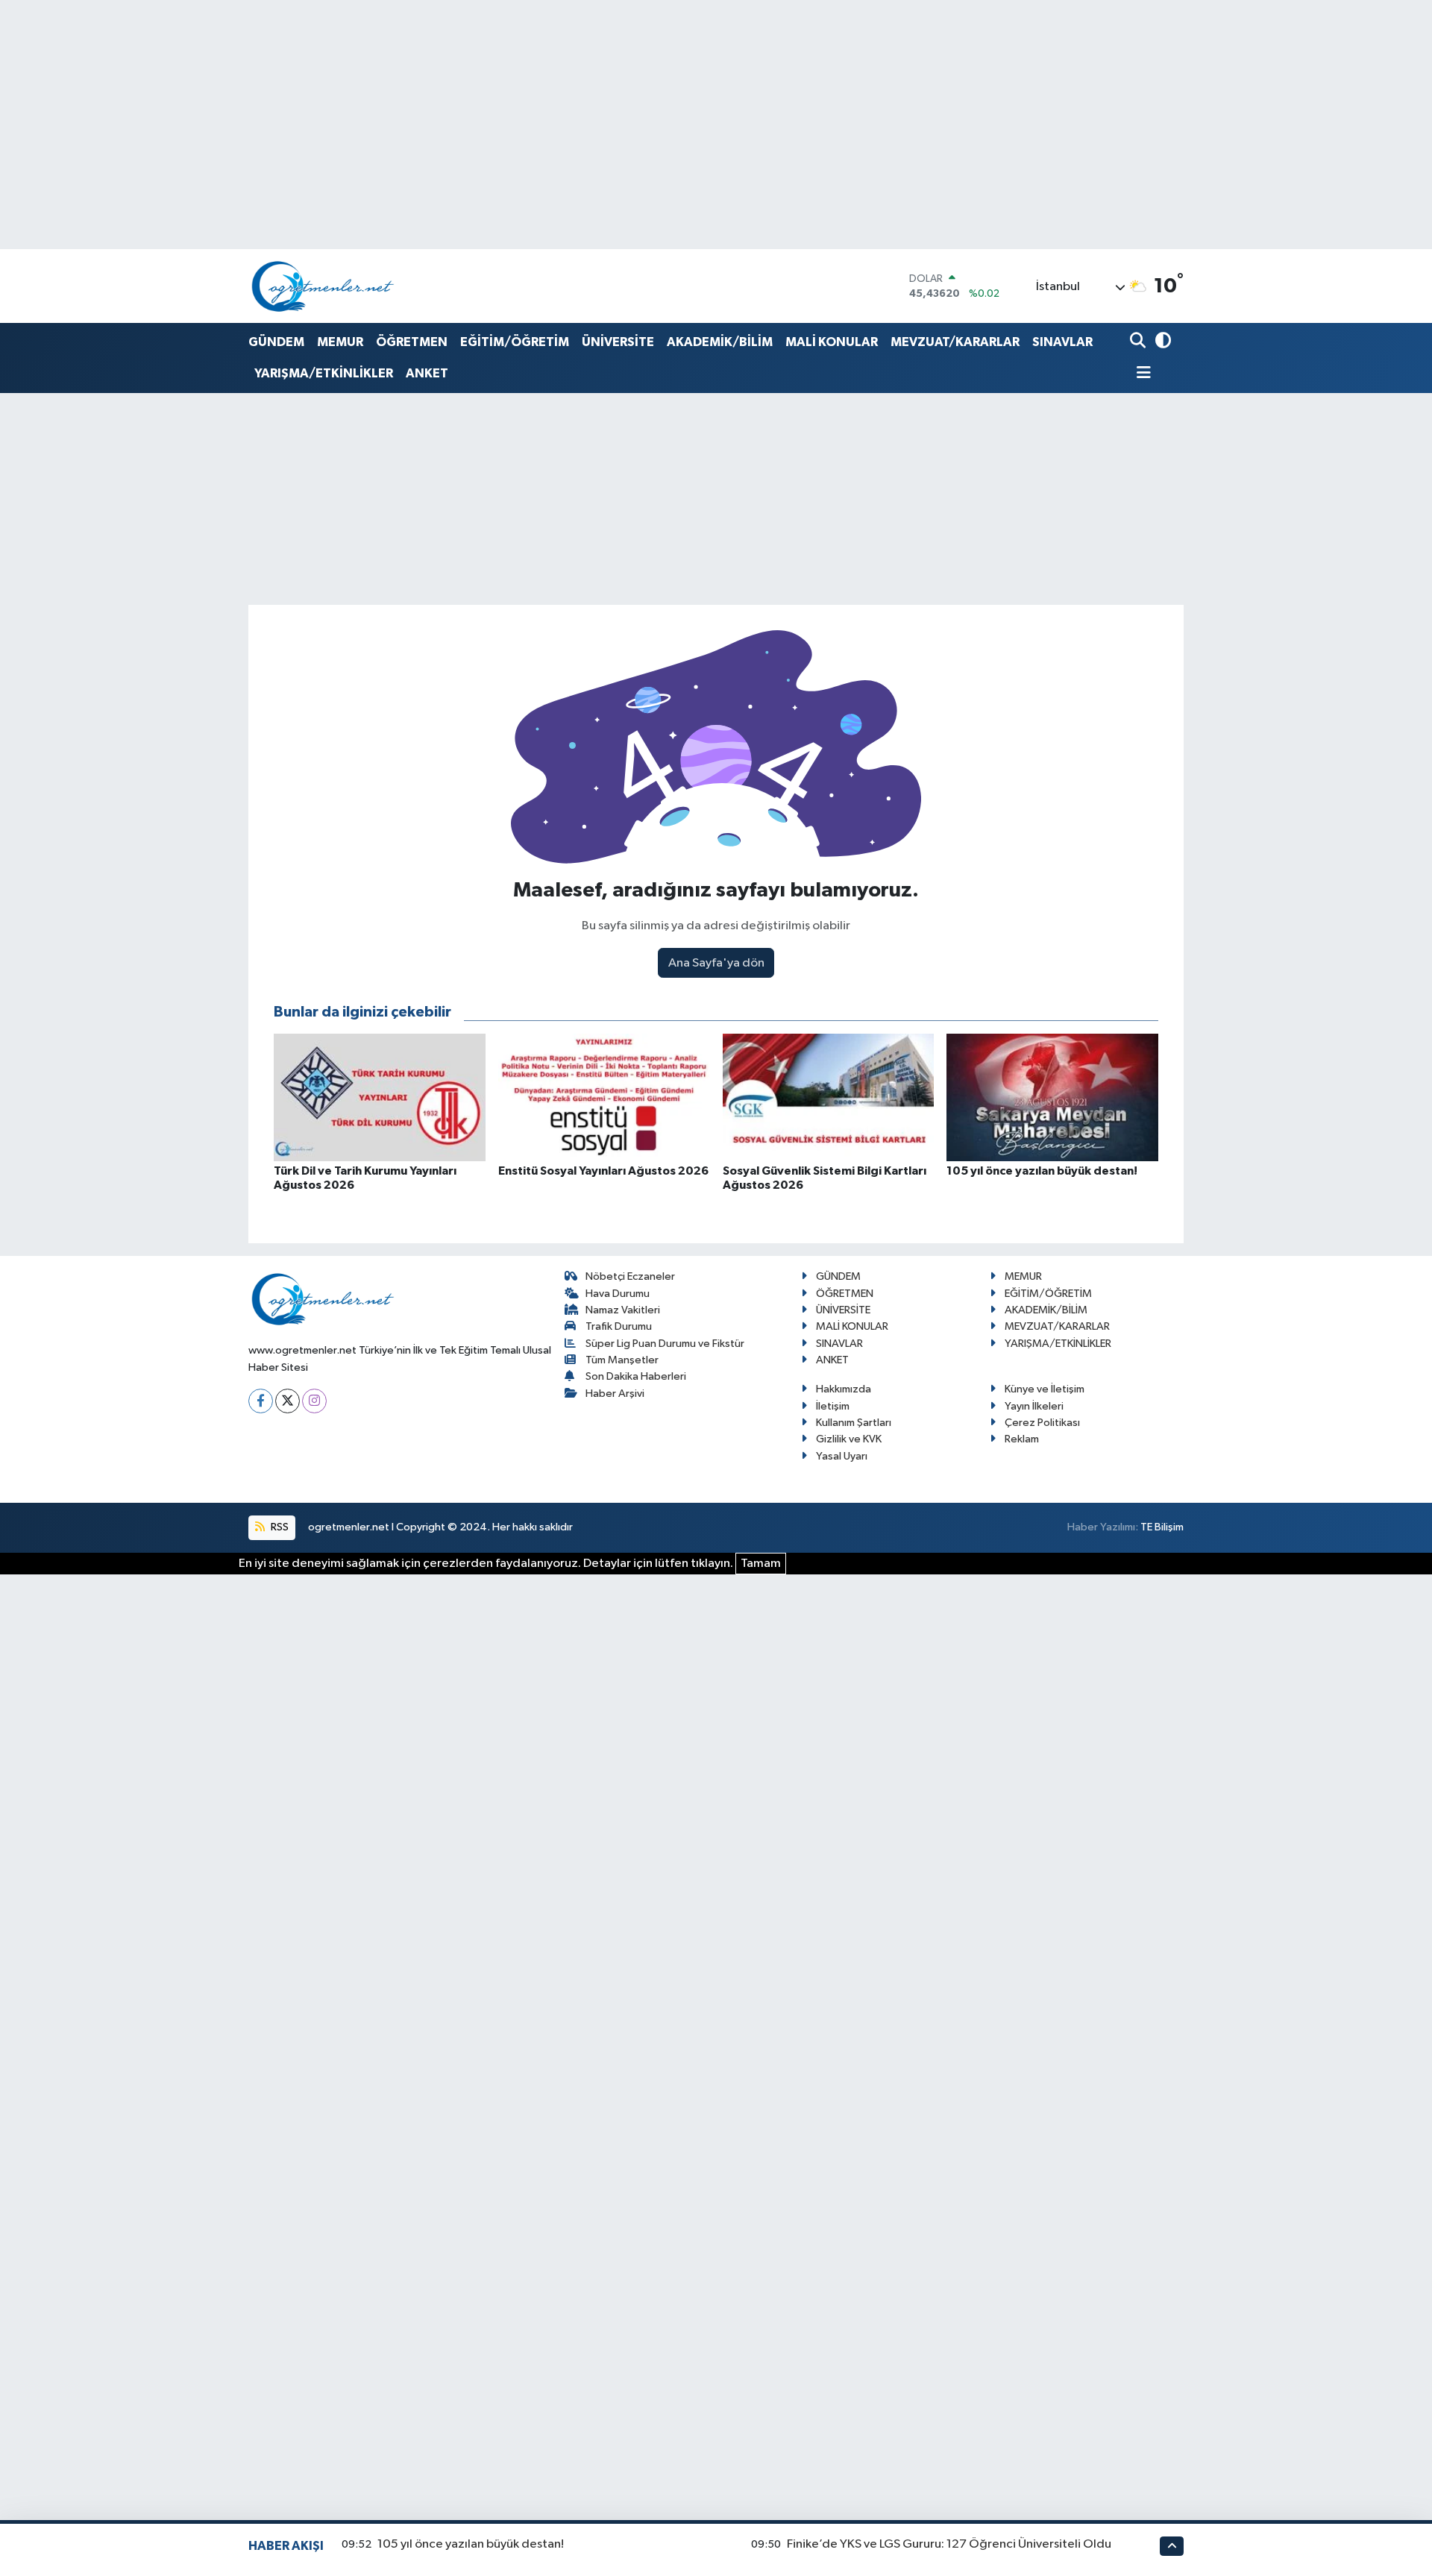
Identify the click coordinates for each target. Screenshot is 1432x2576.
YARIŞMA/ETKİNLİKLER (324, 373)
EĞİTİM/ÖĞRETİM (515, 342)
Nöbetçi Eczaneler (630, 1276)
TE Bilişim (1162, 1527)
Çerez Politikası (1042, 1423)
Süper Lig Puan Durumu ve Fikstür (665, 1344)
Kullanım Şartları (854, 1423)
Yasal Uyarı (842, 1456)
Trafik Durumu (619, 1326)
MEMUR (340, 342)
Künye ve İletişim (1045, 1389)
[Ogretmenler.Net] (323, 286)
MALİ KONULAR (832, 342)
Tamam (761, 1564)
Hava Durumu (618, 1294)
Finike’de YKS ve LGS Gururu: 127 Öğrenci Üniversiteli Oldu (949, 2544)
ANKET (427, 373)
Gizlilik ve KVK (849, 1439)
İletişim (833, 1406)
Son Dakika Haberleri (636, 1376)
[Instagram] (314, 1401)
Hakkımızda (844, 1389)
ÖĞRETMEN (412, 342)
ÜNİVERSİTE (618, 342)
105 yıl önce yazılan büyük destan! (471, 2544)
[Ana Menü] (1140, 374)
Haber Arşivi (615, 1394)
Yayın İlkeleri (1034, 1406)
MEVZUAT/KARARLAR (955, 342)
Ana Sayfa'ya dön (716, 963)
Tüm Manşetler (622, 1360)
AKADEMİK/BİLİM (720, 342)
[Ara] (1139, 342)
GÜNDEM (276, 342)
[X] (288, 1401)
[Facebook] (261, 1401)
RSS (279, 1527)
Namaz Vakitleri (623, 1310)
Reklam (1022, 1439)
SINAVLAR (1062, 342)
